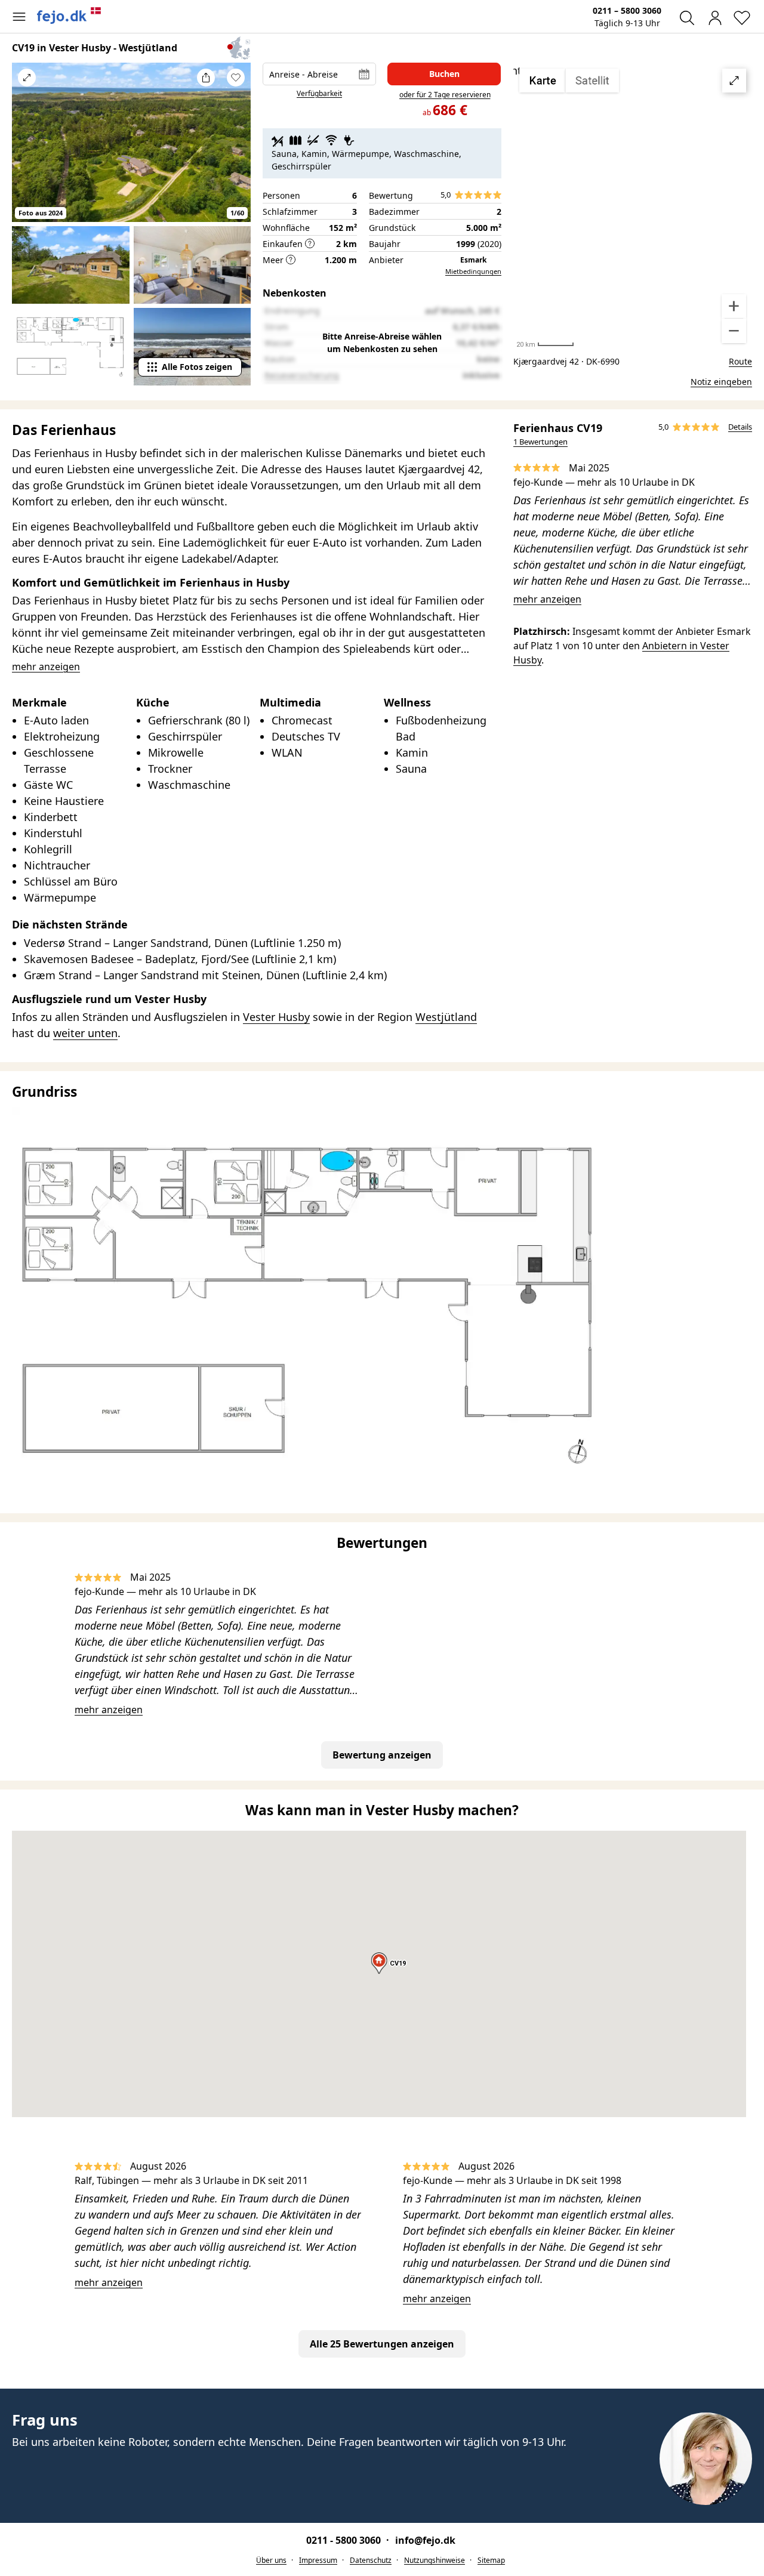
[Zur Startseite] (69, 16)
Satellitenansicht (633, 206)
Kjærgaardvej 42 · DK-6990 (566, 361)
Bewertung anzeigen (382, 1755)
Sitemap (491, 2560)
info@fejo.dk (425, 2540)
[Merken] (236, 78)
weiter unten (85, 1033)
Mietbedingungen (473, 271)
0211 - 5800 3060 (345, 2540)
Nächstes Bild (236, 150)
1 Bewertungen (540, 442)
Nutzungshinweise (435, 2560)
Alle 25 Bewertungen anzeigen (382, 2344)
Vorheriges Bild (27, 150)
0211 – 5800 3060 (627, 10)
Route (740, 361)
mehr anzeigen (547, 599)
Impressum (318, 2560)
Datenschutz (371, 2560)
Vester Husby (276, 1017)
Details (740, 427)
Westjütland (446, 1017)
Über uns (271, 2560)
